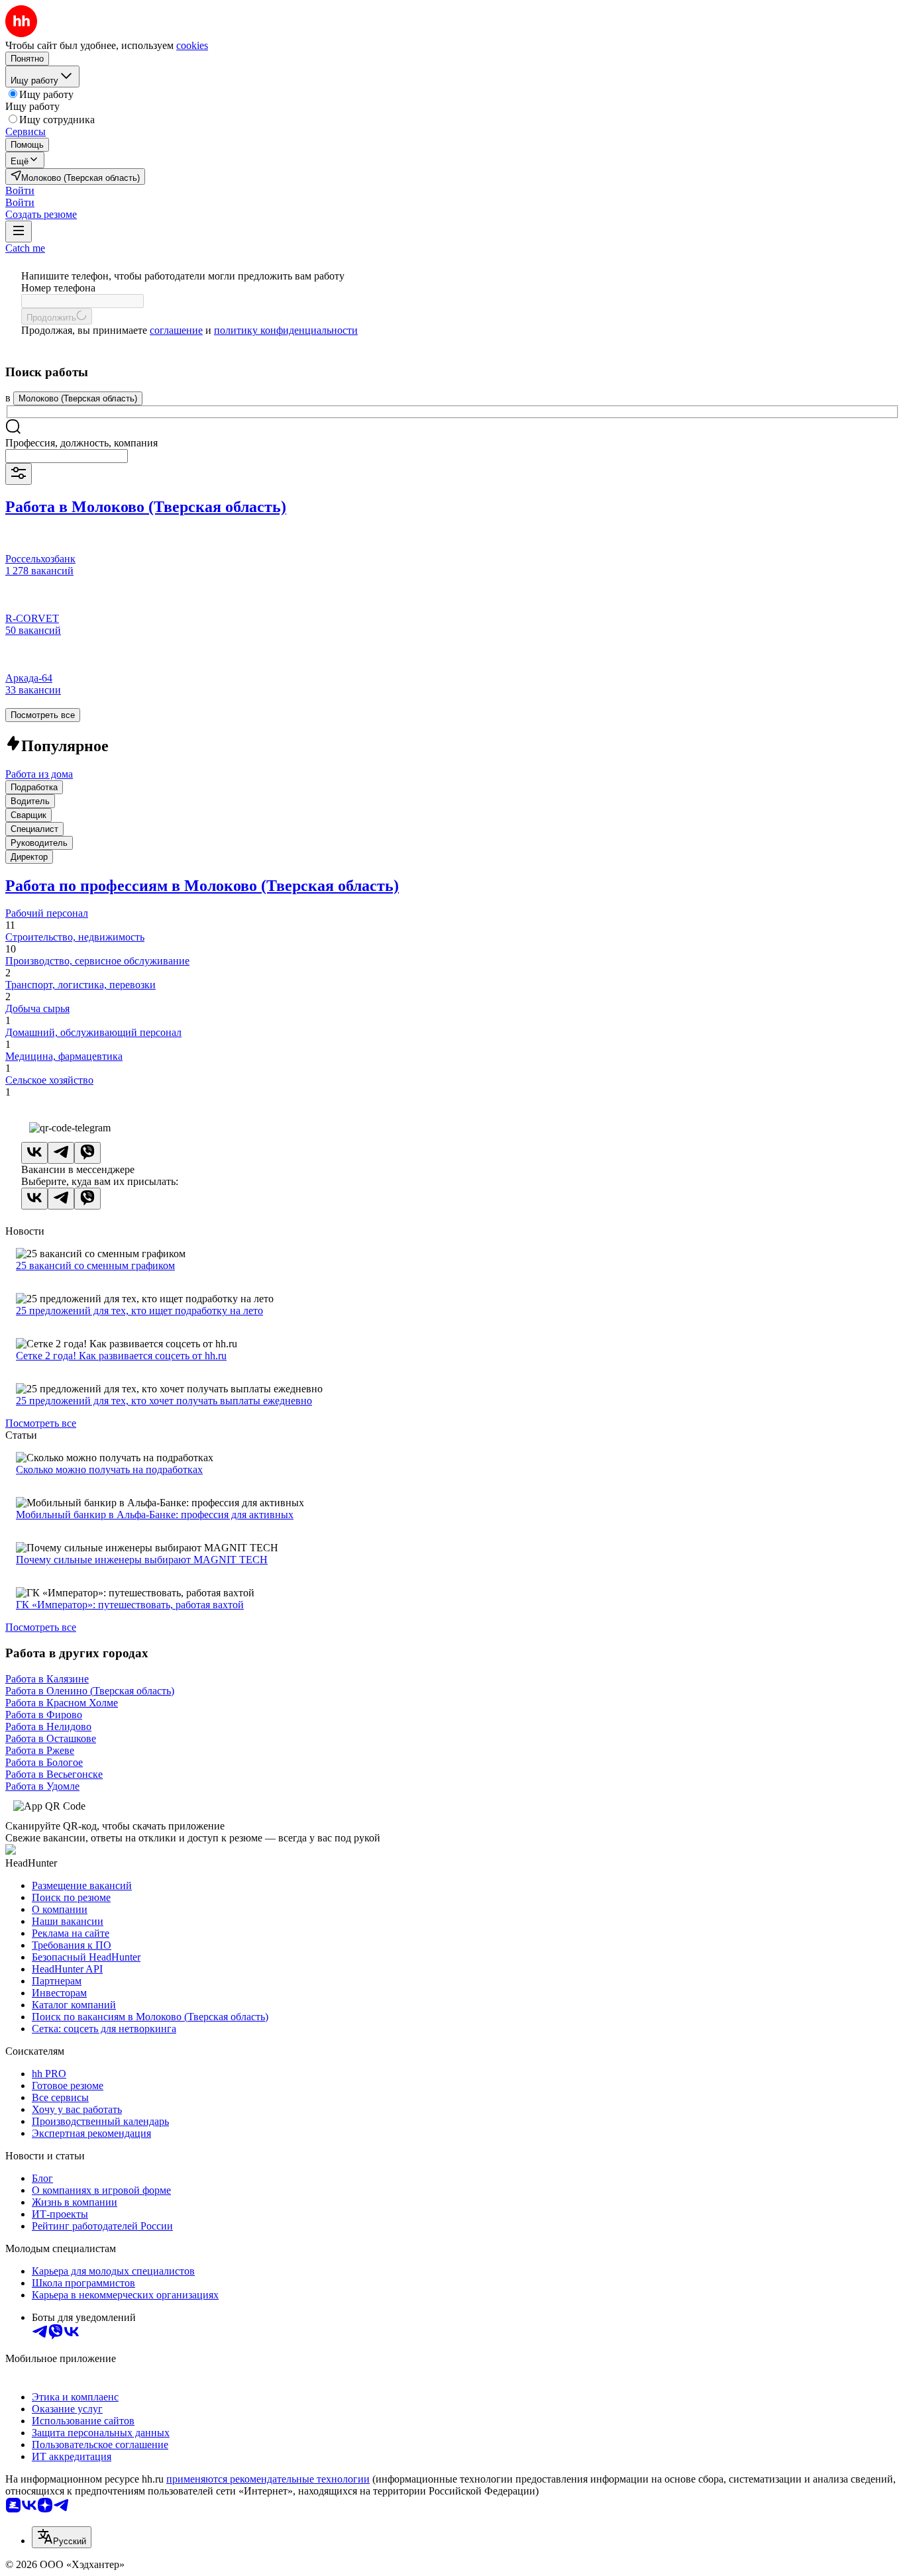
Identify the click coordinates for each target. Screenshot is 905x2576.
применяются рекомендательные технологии (268, 2479)
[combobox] (67, 456)
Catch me (25, 248)
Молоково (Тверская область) (78, 398)
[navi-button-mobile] (19, 232)
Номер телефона (58, 288)
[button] (20, 190)
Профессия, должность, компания (81, 443)
